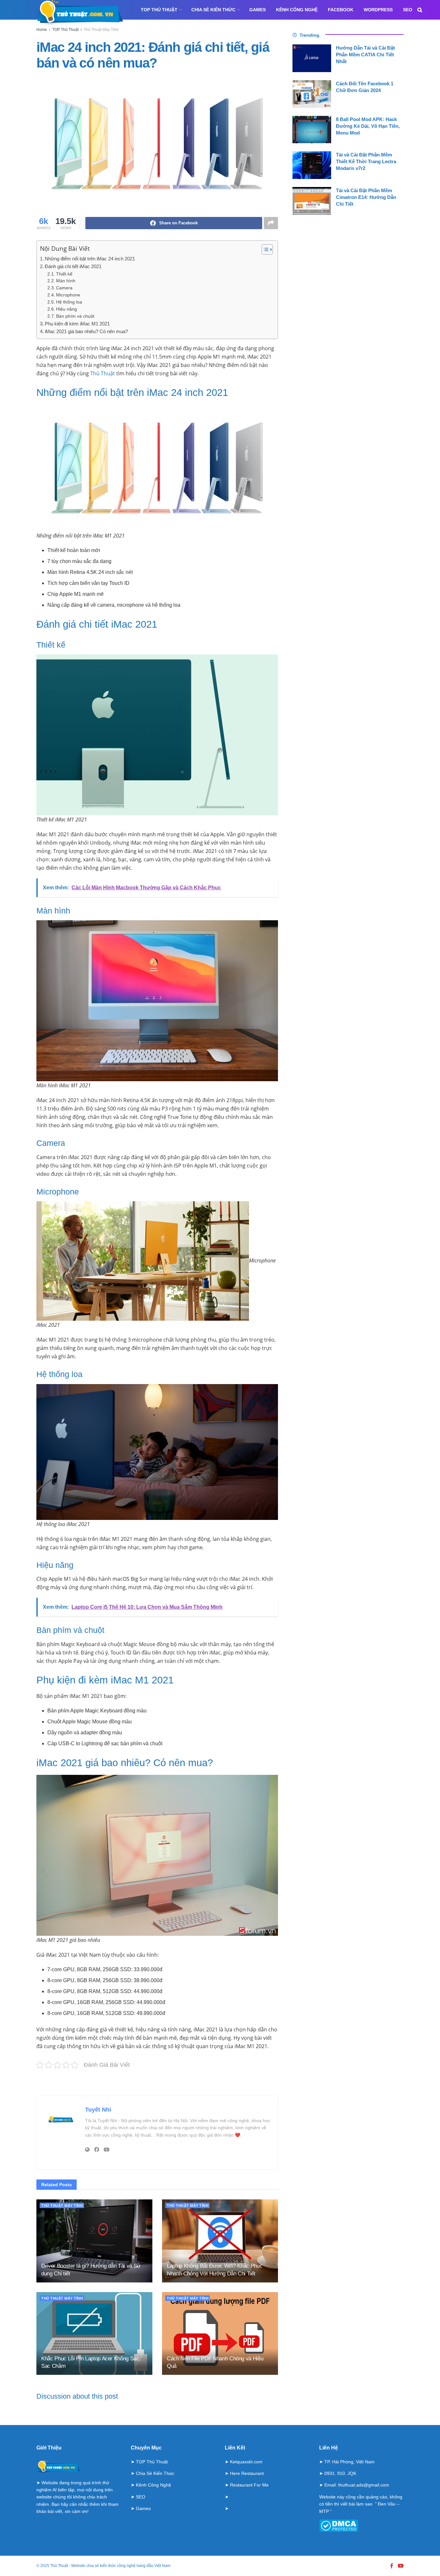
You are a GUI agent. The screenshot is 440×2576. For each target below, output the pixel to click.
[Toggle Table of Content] (264, 249)
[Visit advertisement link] (157, 2082)
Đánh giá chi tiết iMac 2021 (73, 266)
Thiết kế (64, 274)
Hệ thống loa (69, 302)
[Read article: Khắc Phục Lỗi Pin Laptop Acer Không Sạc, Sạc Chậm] (94, 2333)
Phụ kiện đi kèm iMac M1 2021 (77, 324)
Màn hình (66, 281)
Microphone (68, 295)
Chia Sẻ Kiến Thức (213, 10)
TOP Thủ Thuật (159, 10)
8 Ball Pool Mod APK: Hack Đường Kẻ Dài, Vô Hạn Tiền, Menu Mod (368, 126)
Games (258, 10)
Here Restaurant (247, 2473)
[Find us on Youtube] (401, 2566)
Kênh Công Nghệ (297, 10)
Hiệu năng (67, 309)
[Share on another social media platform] (271, 223)
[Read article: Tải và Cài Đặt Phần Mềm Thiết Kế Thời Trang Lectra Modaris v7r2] (312, 165)
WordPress (378, 10)
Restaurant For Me (249, 2485)
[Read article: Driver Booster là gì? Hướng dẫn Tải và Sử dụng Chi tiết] (94, 2241)
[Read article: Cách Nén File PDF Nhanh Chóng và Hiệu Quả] (220, 2333)
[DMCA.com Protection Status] (339, 2525)
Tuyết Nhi (98, 2110)
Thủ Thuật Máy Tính (101, 30)
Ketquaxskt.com (246, 2462)
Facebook (341, 10)
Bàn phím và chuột (75, 316)
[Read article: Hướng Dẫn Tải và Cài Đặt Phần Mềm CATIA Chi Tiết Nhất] (312, 58)
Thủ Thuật (103, 373)
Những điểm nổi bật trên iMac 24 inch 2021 (90, 259)
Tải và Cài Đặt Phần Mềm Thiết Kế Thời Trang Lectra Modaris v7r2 (366, 161)
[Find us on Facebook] (392, 2566)
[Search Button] (420, 10)
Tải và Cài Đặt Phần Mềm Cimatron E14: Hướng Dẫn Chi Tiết (366, 197)
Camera (64, 288)
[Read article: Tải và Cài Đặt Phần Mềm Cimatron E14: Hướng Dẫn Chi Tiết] (312, 201)
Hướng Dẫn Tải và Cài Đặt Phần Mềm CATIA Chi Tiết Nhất (365, 55)
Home (42, 30)
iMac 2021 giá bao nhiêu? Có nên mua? (86, 331)
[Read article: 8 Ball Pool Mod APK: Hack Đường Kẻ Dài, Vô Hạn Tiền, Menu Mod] (312, 130)
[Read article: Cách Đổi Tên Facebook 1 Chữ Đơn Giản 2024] (312, 94)
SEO (408, 10)
